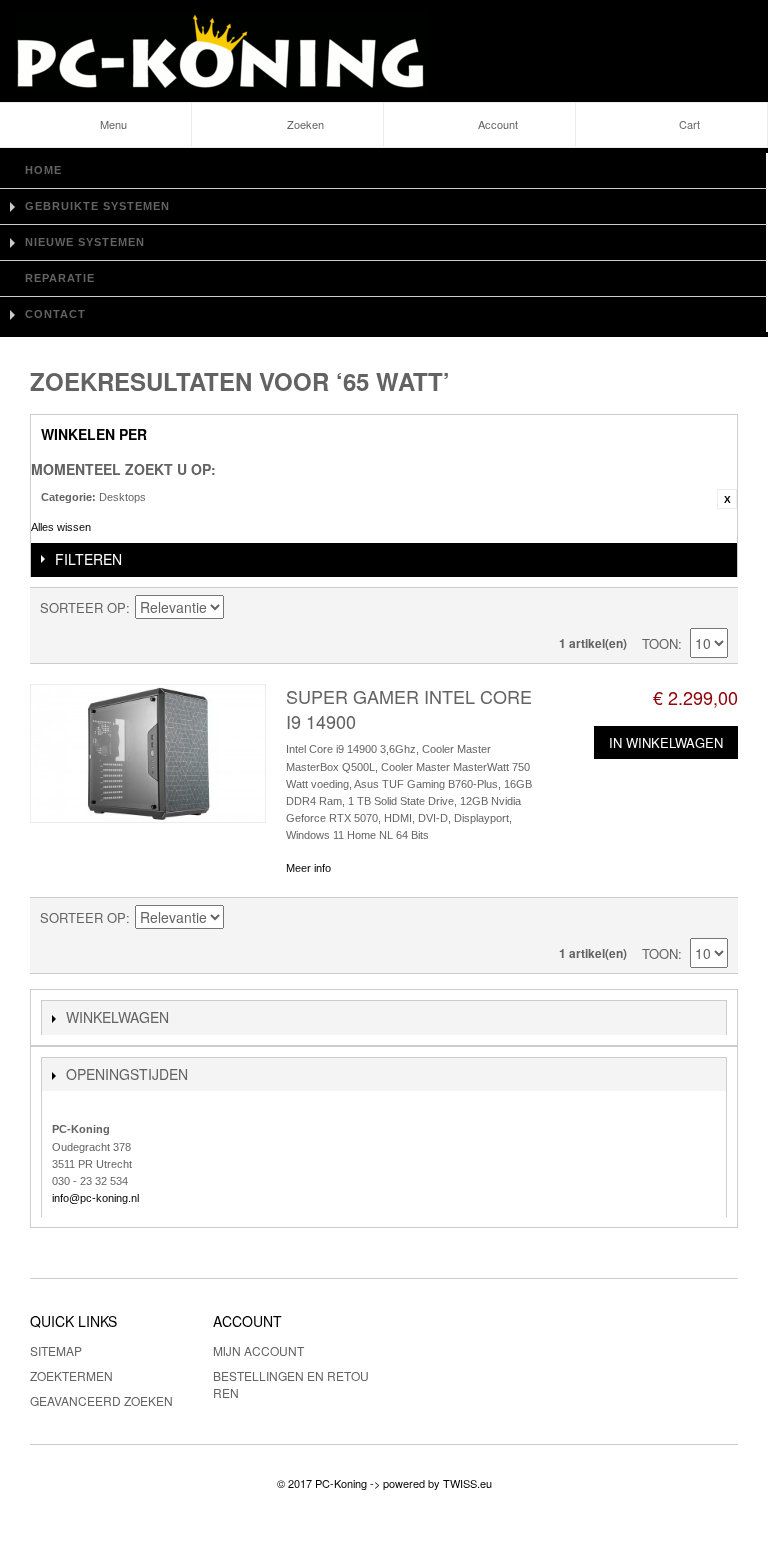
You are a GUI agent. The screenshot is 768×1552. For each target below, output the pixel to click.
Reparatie (60, 278)
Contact (55, 314)
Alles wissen (61, 527)
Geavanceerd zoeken (101, 1400)
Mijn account (258, 1350)
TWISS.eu (467, 1483)
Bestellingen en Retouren (291, 1384)
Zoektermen (71, 1375)
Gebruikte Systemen (97, 206)
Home (43, 170)
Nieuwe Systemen (85, 242)
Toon (660, 643)
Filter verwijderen (727, 499)
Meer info (308, 868)
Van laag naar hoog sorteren (242, 608)
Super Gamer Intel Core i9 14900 (409, 708)
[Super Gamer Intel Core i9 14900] (148, 753)
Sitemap (56, 1350)
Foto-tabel (678, 608)
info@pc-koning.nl (95, 1198)
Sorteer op (83, 607)
